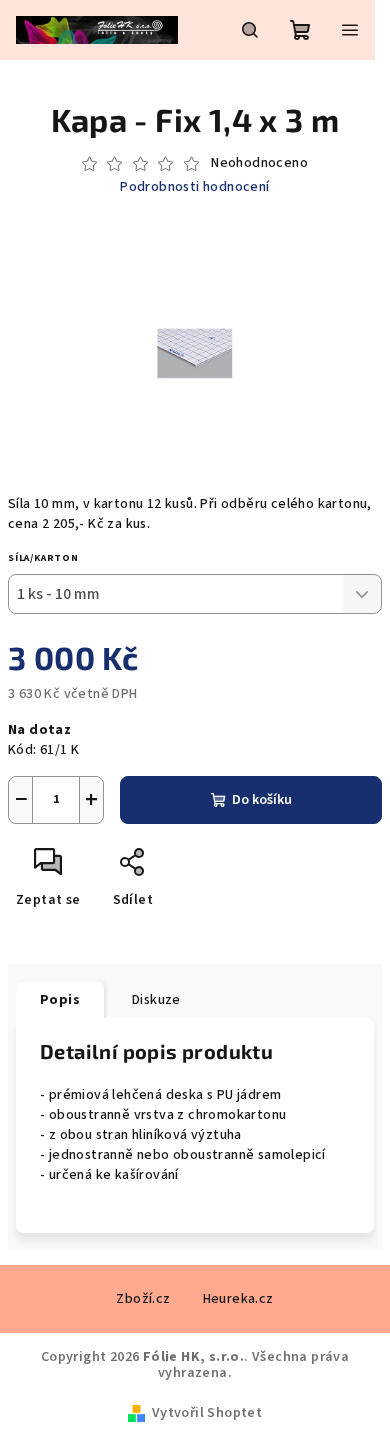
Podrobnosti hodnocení (194, 187)
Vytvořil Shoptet (207, 1413)
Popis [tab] (60, 1000)
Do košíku (262, 800)
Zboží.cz (143, 1299)
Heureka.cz (238, 1299)
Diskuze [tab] (156, 1000)
